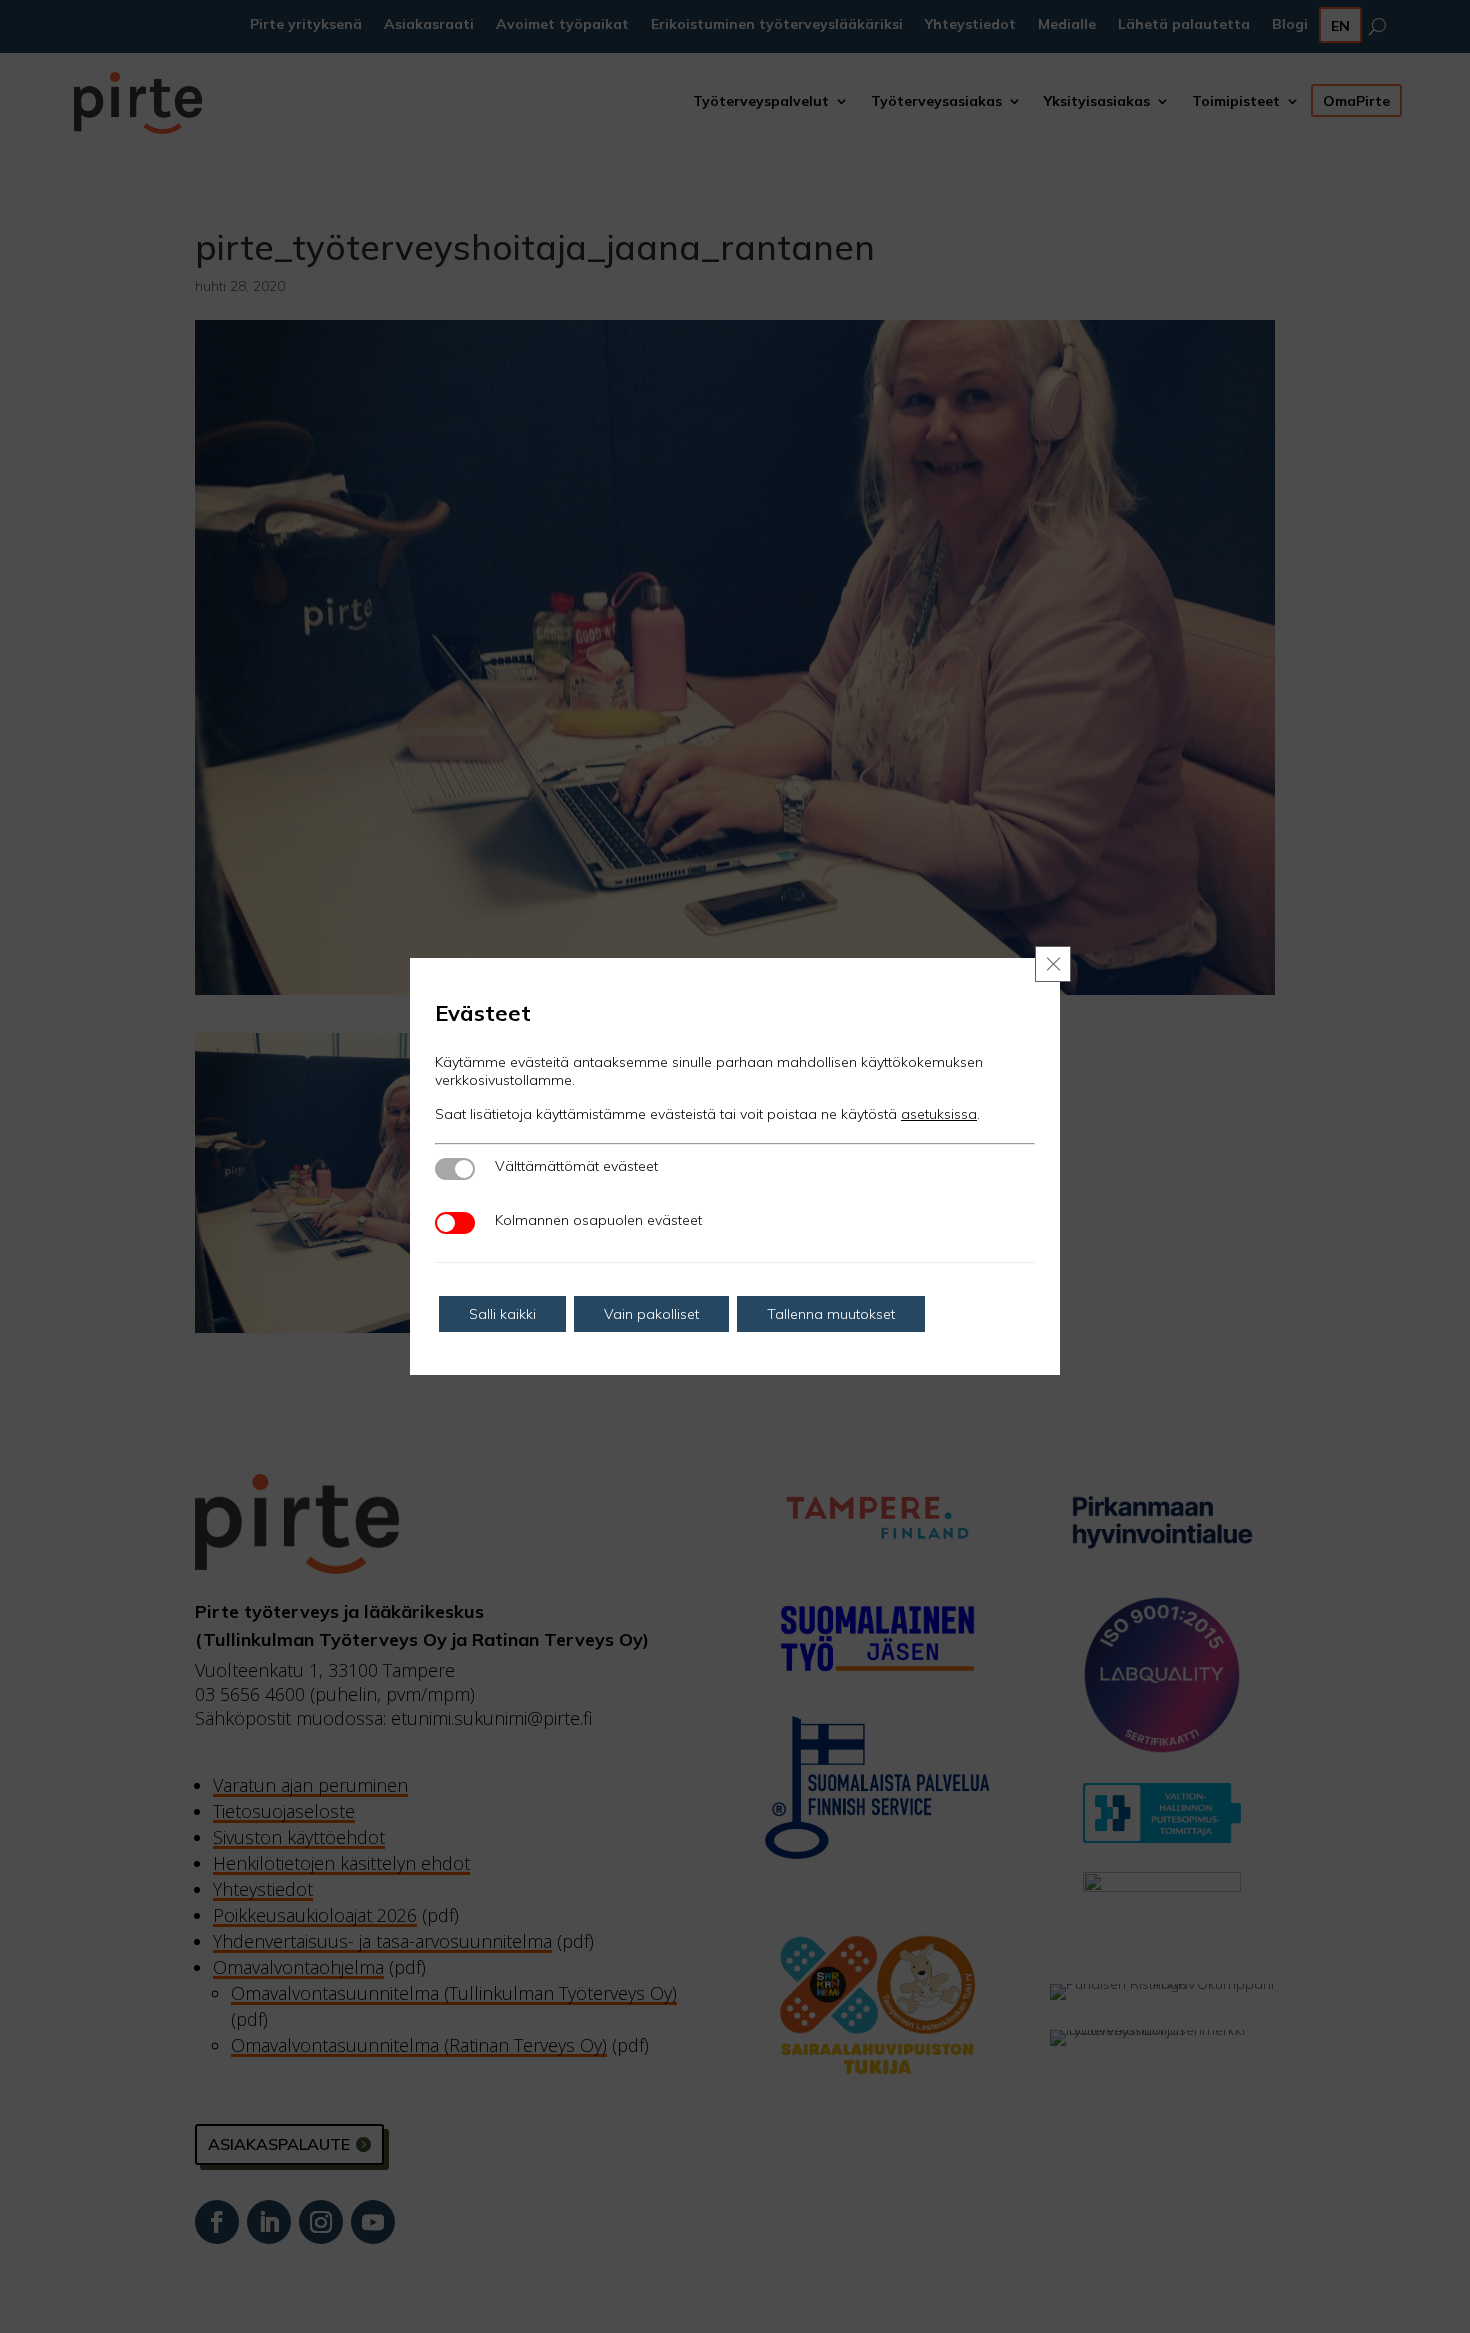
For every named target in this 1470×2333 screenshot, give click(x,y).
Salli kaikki (502, 1314)
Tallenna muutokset (831, 1314)
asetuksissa (939, 1114)
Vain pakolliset (651, 1314)
